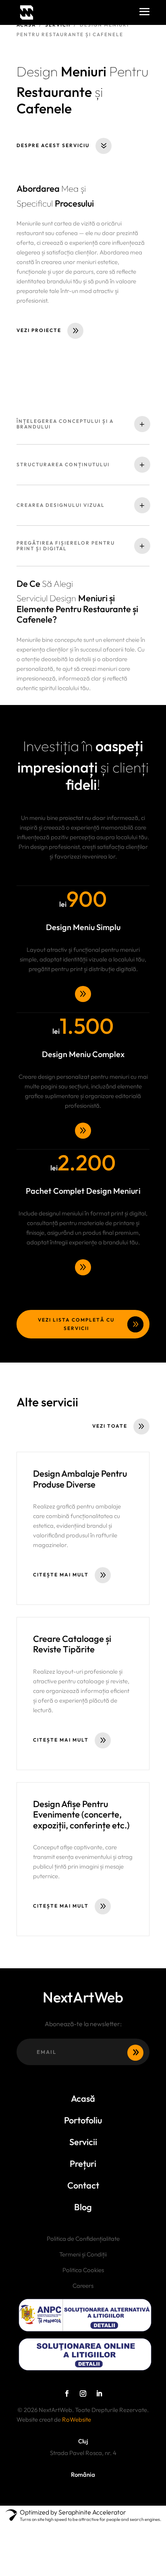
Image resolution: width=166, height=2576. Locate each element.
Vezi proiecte (39, 330)
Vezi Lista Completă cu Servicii (76, 1324)
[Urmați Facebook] (67, 2394)
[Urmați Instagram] (83, 2394)
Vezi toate (110, 1426)
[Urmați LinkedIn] (99, 2394)
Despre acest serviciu (53, 145)
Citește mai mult (61, 1575)
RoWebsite (77, 2419)
